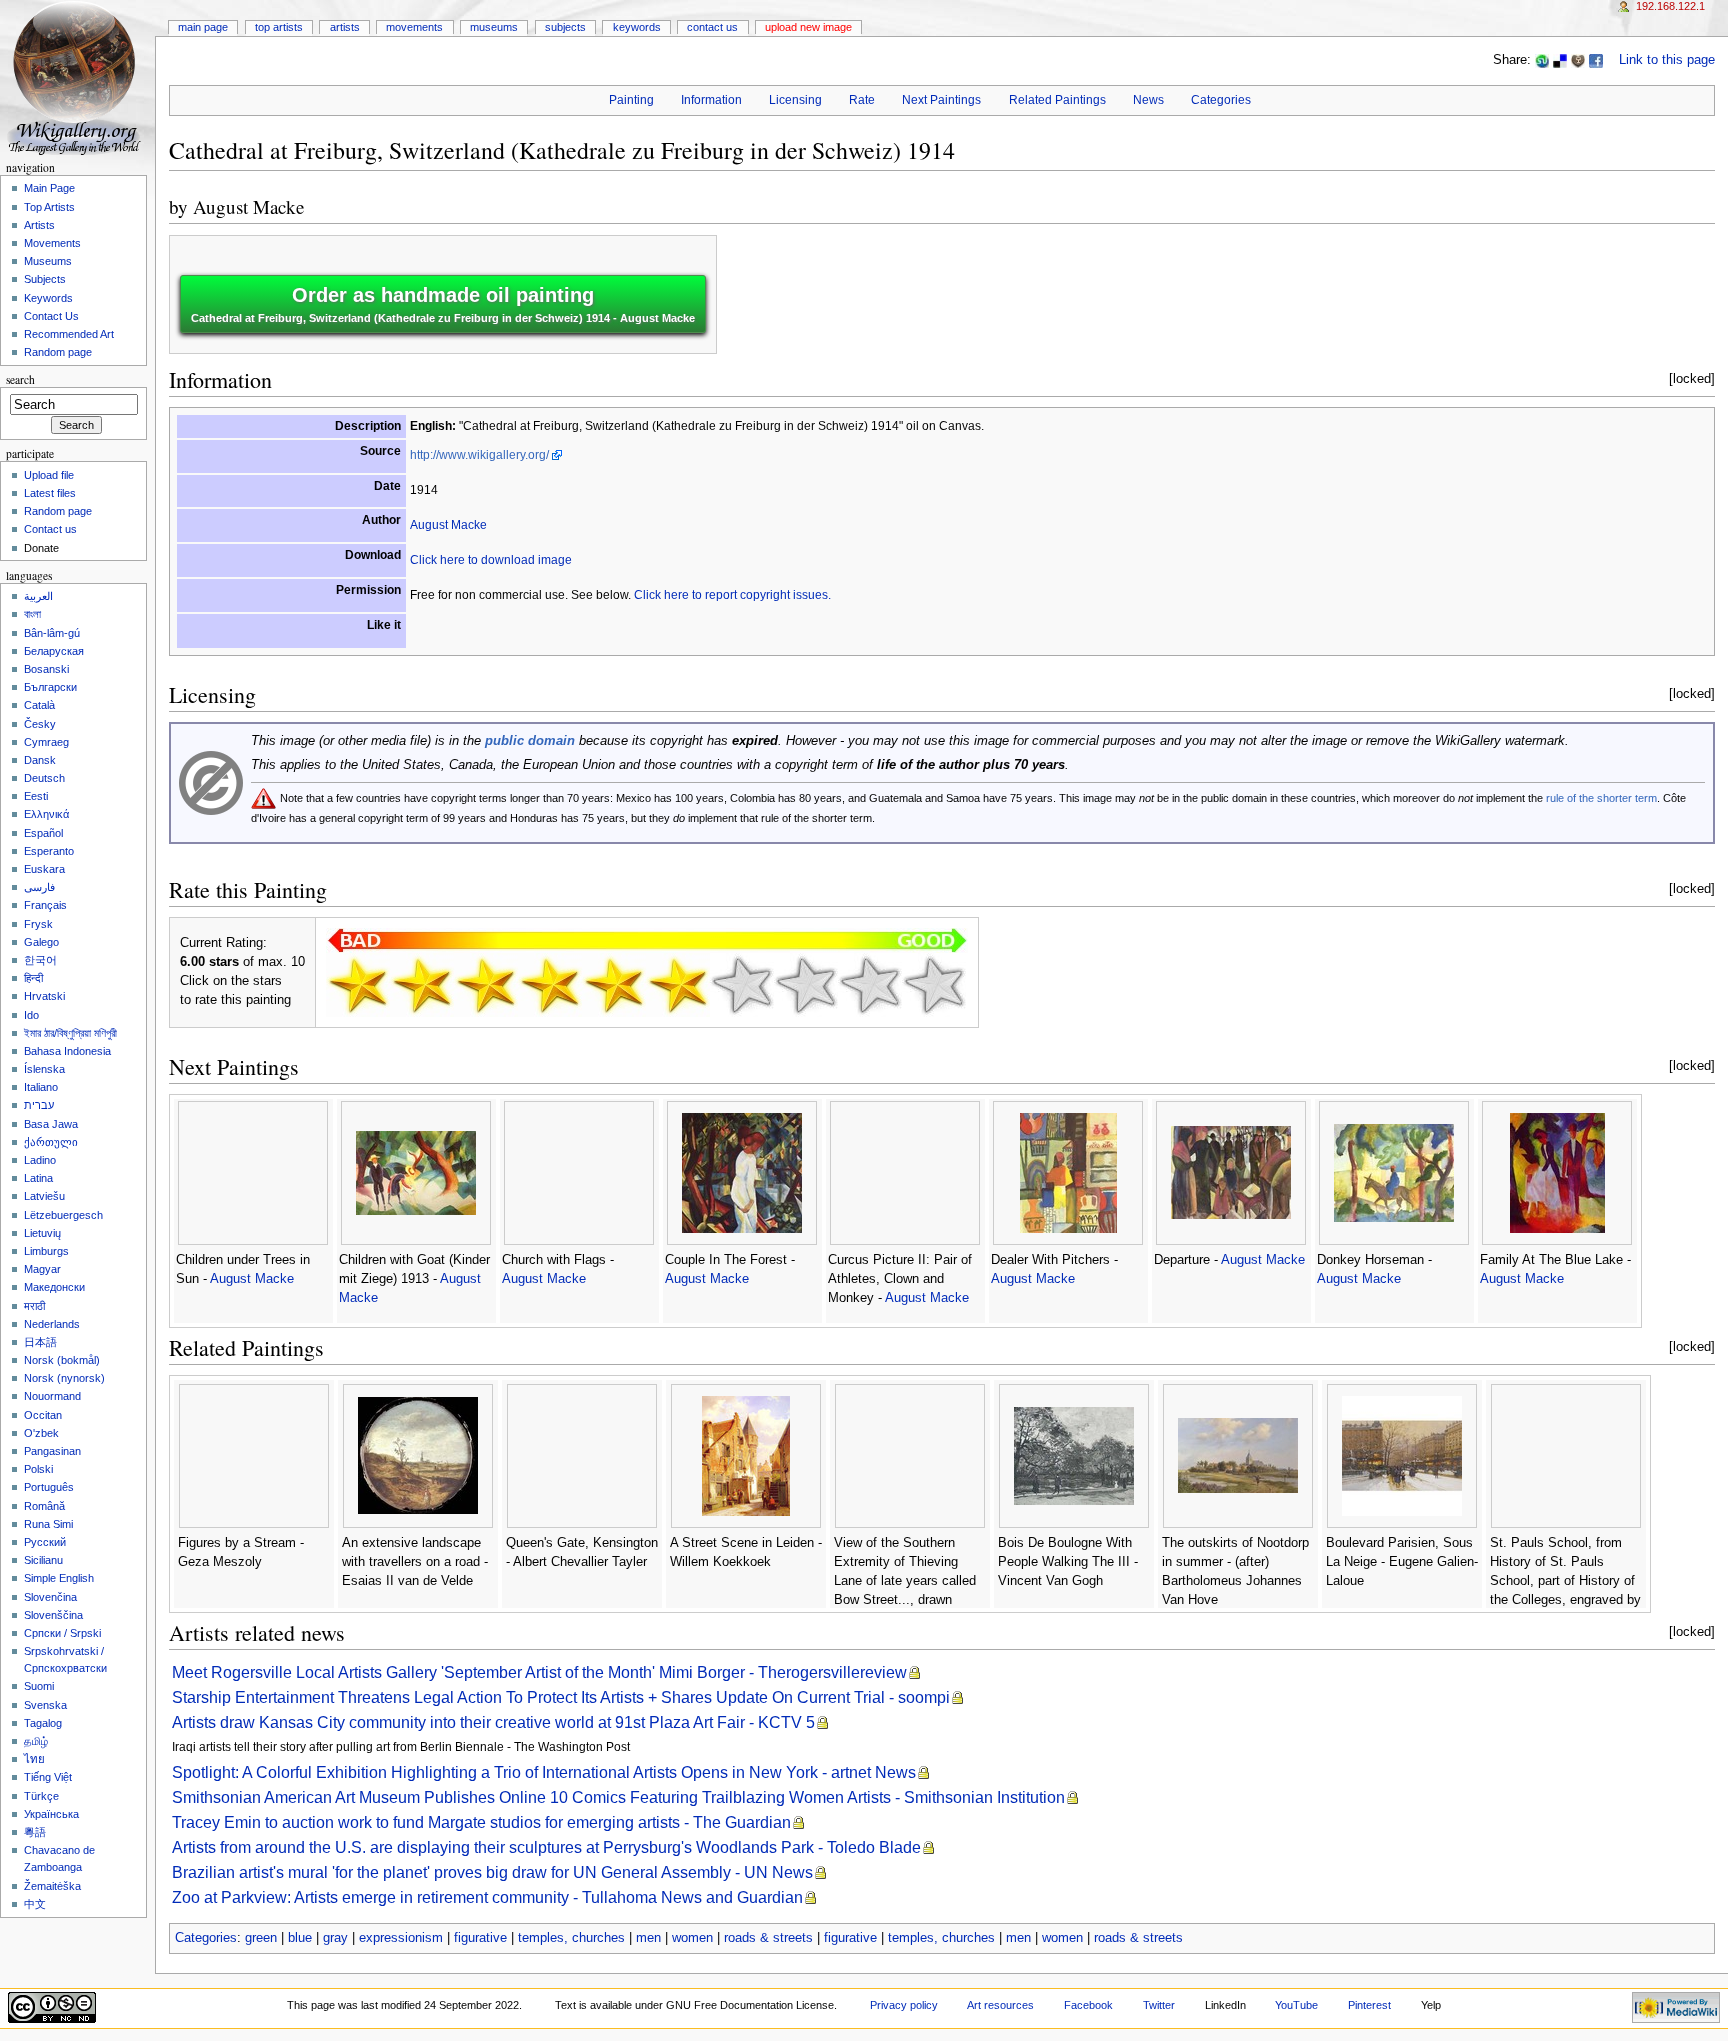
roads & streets (768, 1938)
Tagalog (43, 1723)
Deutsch (44, 778)
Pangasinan (52, 1451)
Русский (45, 1542)
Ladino (40, 1160)
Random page (58, 352)
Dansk (40, 760)
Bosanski (46, 669)
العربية (38, 596)
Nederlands (52, 1324)
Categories (1221, 100)
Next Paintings (941, 100)
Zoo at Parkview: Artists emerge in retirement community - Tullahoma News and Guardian (487, 1897)
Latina (38, 1178)
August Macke (248, 206)
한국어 (40, 960)
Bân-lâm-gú (52, 633)
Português (49, 1487)
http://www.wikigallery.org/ (479, 455)
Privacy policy (904, 2005)
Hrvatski (44, 996)
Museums (494, 27)
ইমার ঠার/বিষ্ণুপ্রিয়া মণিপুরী (70, 1033)
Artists (345, 27)
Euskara (44, 869)
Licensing (795, 100)
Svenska (45, 1705)
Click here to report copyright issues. (732, 595)
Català (39, 705)
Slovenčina (50, 1597)
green (261, 1938)
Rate (862, 100)
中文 (35, 1904)
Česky (40, 724)
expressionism (401, 1938)
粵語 (35, 1832)
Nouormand (52, 1396)
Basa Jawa (51, 1124)
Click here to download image (491, 560)
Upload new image (808, 27)
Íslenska (44, 1069)
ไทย (34, 1759)
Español (43, 833)
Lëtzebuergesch (63, 1215)
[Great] (806, 985)
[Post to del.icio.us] (1560, 60)
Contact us (50, 529)
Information (711, 100)
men (648, 1938)
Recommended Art (69, 334)
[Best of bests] (934, 985)
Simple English (59, 1578)
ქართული (51, 1142)
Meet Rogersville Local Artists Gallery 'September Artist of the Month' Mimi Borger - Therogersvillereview (539, 1672)
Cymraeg (46, 742)
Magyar (42, 1269)
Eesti (36, 796)
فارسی (39, 887)
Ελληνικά (46, 814)
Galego (41, 942)
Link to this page (1667, 60)
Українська (51, 1814)
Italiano (41, 1087)
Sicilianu (43, 1560)
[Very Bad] (358, 985)
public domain (530, 741)
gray (335, 1938)
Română (44, 1506)
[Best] (870, 985)
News (1148, 100)
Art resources (1000, 2005)
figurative (480, 1938)
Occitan (43, 1415)
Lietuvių (42, 1233)
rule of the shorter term (1601, 798)
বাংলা (32, 614)
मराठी (34, 1306)
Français (45, 905)
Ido (31, 1015)
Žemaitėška (52, 1886)
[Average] (614, 985)
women (692, 1938)
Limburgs (46, 1251)
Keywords (637, 27)
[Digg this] (1578, 60)
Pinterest (1369, 2005)
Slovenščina (53, 1615)
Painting (631, 100)
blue (300, 1938)
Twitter (1159, 2005)
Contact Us (712, 27)
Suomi (39, 1686)
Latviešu (44, 1196)
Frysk (38, 924)
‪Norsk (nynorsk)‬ (64, 1378)
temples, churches (571, 1938)
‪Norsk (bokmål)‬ (62, 1360)
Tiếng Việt (48, 1777)
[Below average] (550, 985)
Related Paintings (1057, 100)
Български (50, 687)
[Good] (678, 985)
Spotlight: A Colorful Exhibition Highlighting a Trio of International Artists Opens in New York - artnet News (544, 1772)
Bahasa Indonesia (67, 1051)
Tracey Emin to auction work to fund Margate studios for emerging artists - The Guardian (481, 1822)
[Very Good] (742, 985)
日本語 (40, 1342)
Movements (414, 27)
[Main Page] (77, 77)
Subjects (565, 27)
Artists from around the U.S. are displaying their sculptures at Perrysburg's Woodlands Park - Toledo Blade (546, 1847)
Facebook (1088, 2005)
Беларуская (54, 651)
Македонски (54, 1287)
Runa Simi (48, 1524)
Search (20, 379)
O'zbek (41, 1433)
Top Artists (279, 27)
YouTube (1296, 2005)
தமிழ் (36, 1741)
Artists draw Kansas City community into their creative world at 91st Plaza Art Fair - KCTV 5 (493, 1722)
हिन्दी (33, 978)
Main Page (203, 27)
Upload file (49, 475)
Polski (38, 1469)
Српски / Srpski (62, 1633)
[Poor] (486, 985)
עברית (39, 1105)
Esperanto (49, 851)
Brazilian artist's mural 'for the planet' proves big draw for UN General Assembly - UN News (492, 1872)
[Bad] (422, 985)
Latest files (50, 493)
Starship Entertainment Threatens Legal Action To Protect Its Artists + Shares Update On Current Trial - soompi (561, 1697)
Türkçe (41, 1796)
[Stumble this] (1542, 60)
